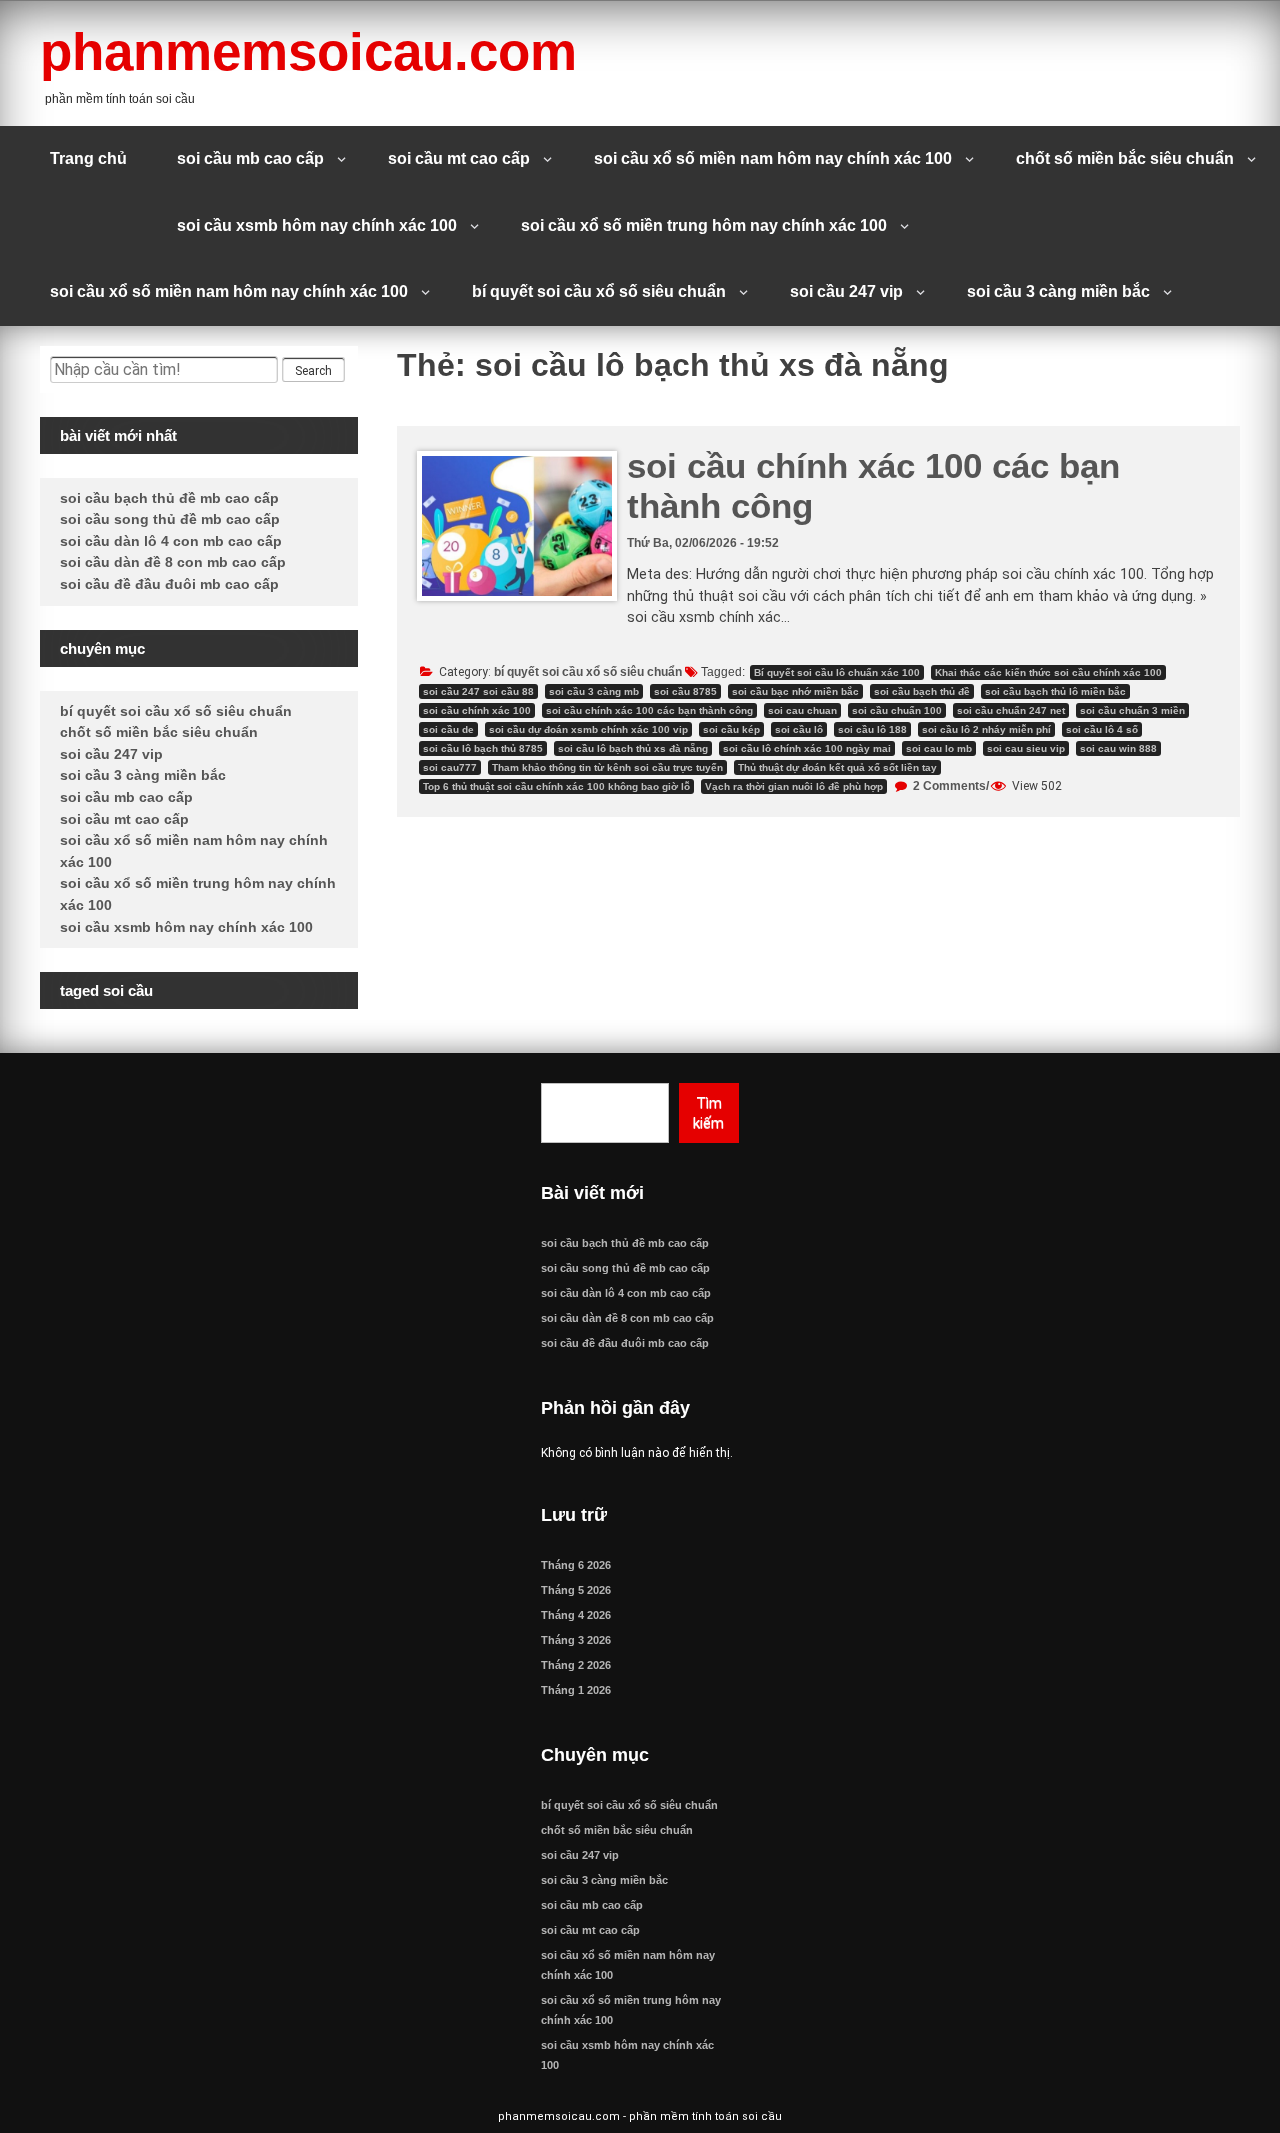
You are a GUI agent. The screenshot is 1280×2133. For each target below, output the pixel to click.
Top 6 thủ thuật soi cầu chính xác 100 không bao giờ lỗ (556, 786)
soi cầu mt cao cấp (459, 158)
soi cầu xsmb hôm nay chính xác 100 (317, 225)
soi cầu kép (731, 729)
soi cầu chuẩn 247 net (1011, 710)
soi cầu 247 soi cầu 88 (478, 691)
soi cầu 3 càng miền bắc (1058, 291)
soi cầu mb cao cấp (250, 158)
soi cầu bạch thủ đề (922, 691)
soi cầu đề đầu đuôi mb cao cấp (169, 584)
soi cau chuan (802, 710)
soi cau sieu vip (1026, 748)
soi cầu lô (799, 729)
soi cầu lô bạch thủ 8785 (483, 748)
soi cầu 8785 (685, 691)
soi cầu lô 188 (872, 729)
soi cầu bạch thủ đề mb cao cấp (169, 498)
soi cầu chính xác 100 (477, 710)
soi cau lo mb (939, 748)
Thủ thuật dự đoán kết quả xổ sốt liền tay (837, 767)
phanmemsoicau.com (308, 51)
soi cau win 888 (1118, 748)
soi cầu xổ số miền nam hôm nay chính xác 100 (773, 158)
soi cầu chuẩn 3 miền (1132, 710)
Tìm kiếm (708, 1113)
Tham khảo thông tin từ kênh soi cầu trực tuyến (607, 767)
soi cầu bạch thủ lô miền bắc (1055, 691)
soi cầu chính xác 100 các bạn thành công (649, 710)
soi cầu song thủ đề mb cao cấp (170, 519)
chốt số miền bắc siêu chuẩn (1125, 158)
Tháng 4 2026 (576, 1615)
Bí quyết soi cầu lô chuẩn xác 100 (837, 672)
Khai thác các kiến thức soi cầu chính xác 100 (1048, 672)
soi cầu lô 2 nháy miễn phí (986, 729)
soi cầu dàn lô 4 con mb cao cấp (171, 541)
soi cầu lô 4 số (1102, 729)
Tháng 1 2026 (576, 1690)
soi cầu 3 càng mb (594, 691)
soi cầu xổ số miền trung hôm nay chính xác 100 (704, 225)
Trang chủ (88, 158)
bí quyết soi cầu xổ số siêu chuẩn (599, 291)
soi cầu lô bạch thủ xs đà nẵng (633, 748)
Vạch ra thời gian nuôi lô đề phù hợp (794, 786)
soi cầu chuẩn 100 (897, 710)
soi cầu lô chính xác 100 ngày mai (807, 748)
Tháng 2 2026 (576, 1665)
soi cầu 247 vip (846, 291)
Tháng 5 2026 (576, 1590)
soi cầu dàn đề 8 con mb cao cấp (173, 562)
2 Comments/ (949, 786)
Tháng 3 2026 (576, 1640)
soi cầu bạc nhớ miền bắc (795, 691)
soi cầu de (448, 729)
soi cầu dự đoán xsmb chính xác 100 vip (588, 729)
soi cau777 (450, 767)
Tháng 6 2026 (576, 1565)
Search (313, 371)
